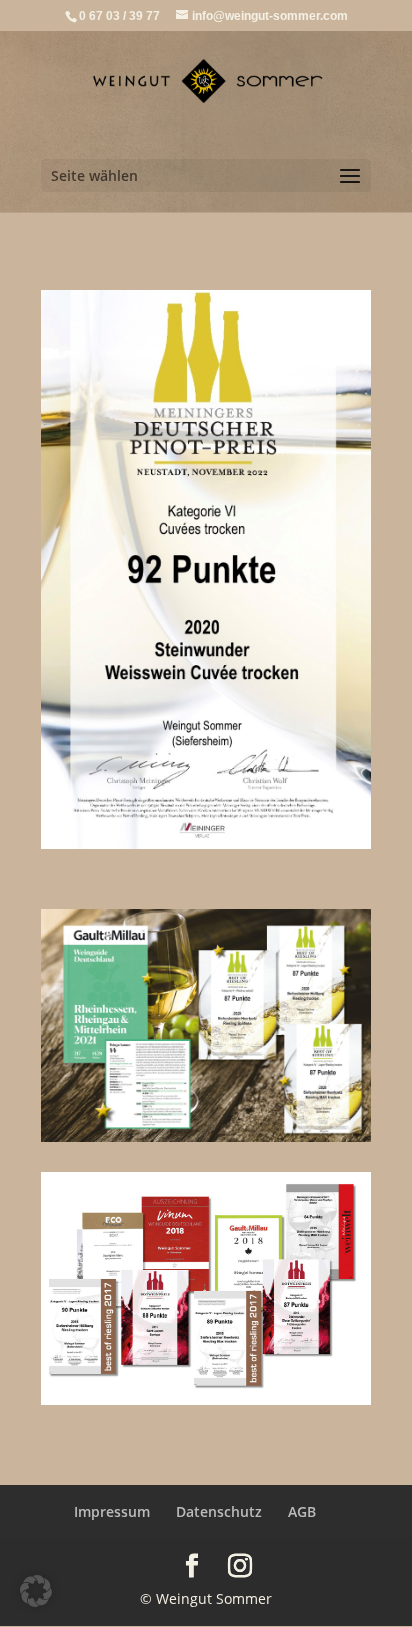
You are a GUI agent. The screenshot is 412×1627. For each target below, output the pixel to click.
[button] (36, 1591)
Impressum (112, 1511)
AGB (302, 1511)
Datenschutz (219, 1511)
